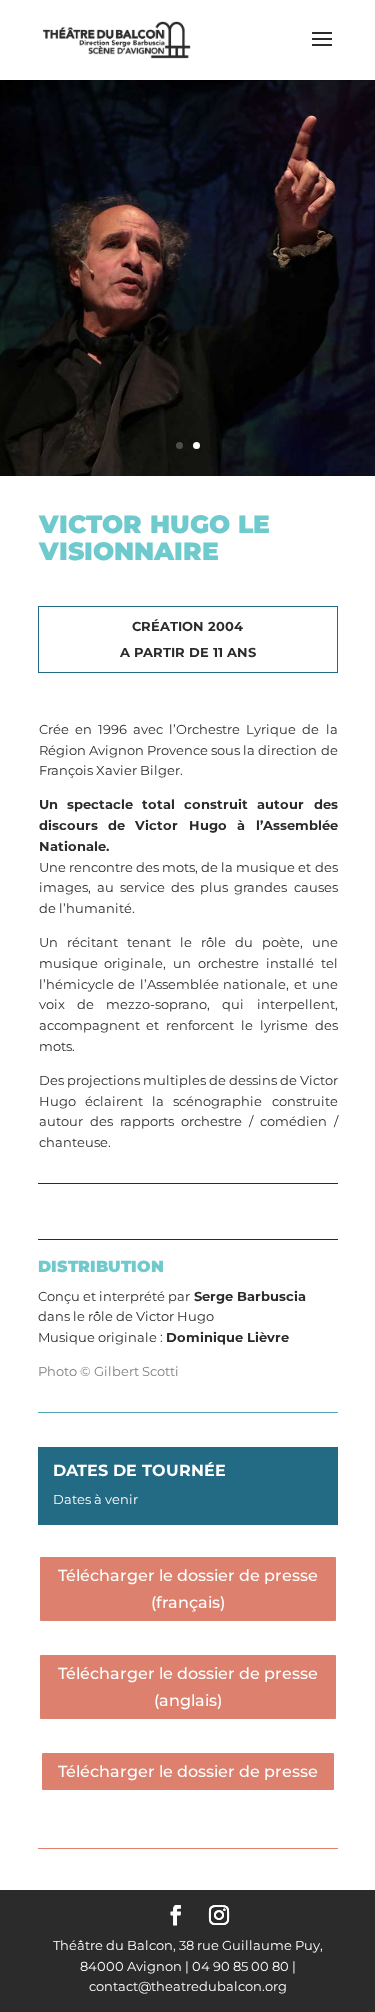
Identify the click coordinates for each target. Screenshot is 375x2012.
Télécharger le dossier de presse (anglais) (188, 1687)
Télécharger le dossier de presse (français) (188, 1589)
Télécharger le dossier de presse (188, 1771)
